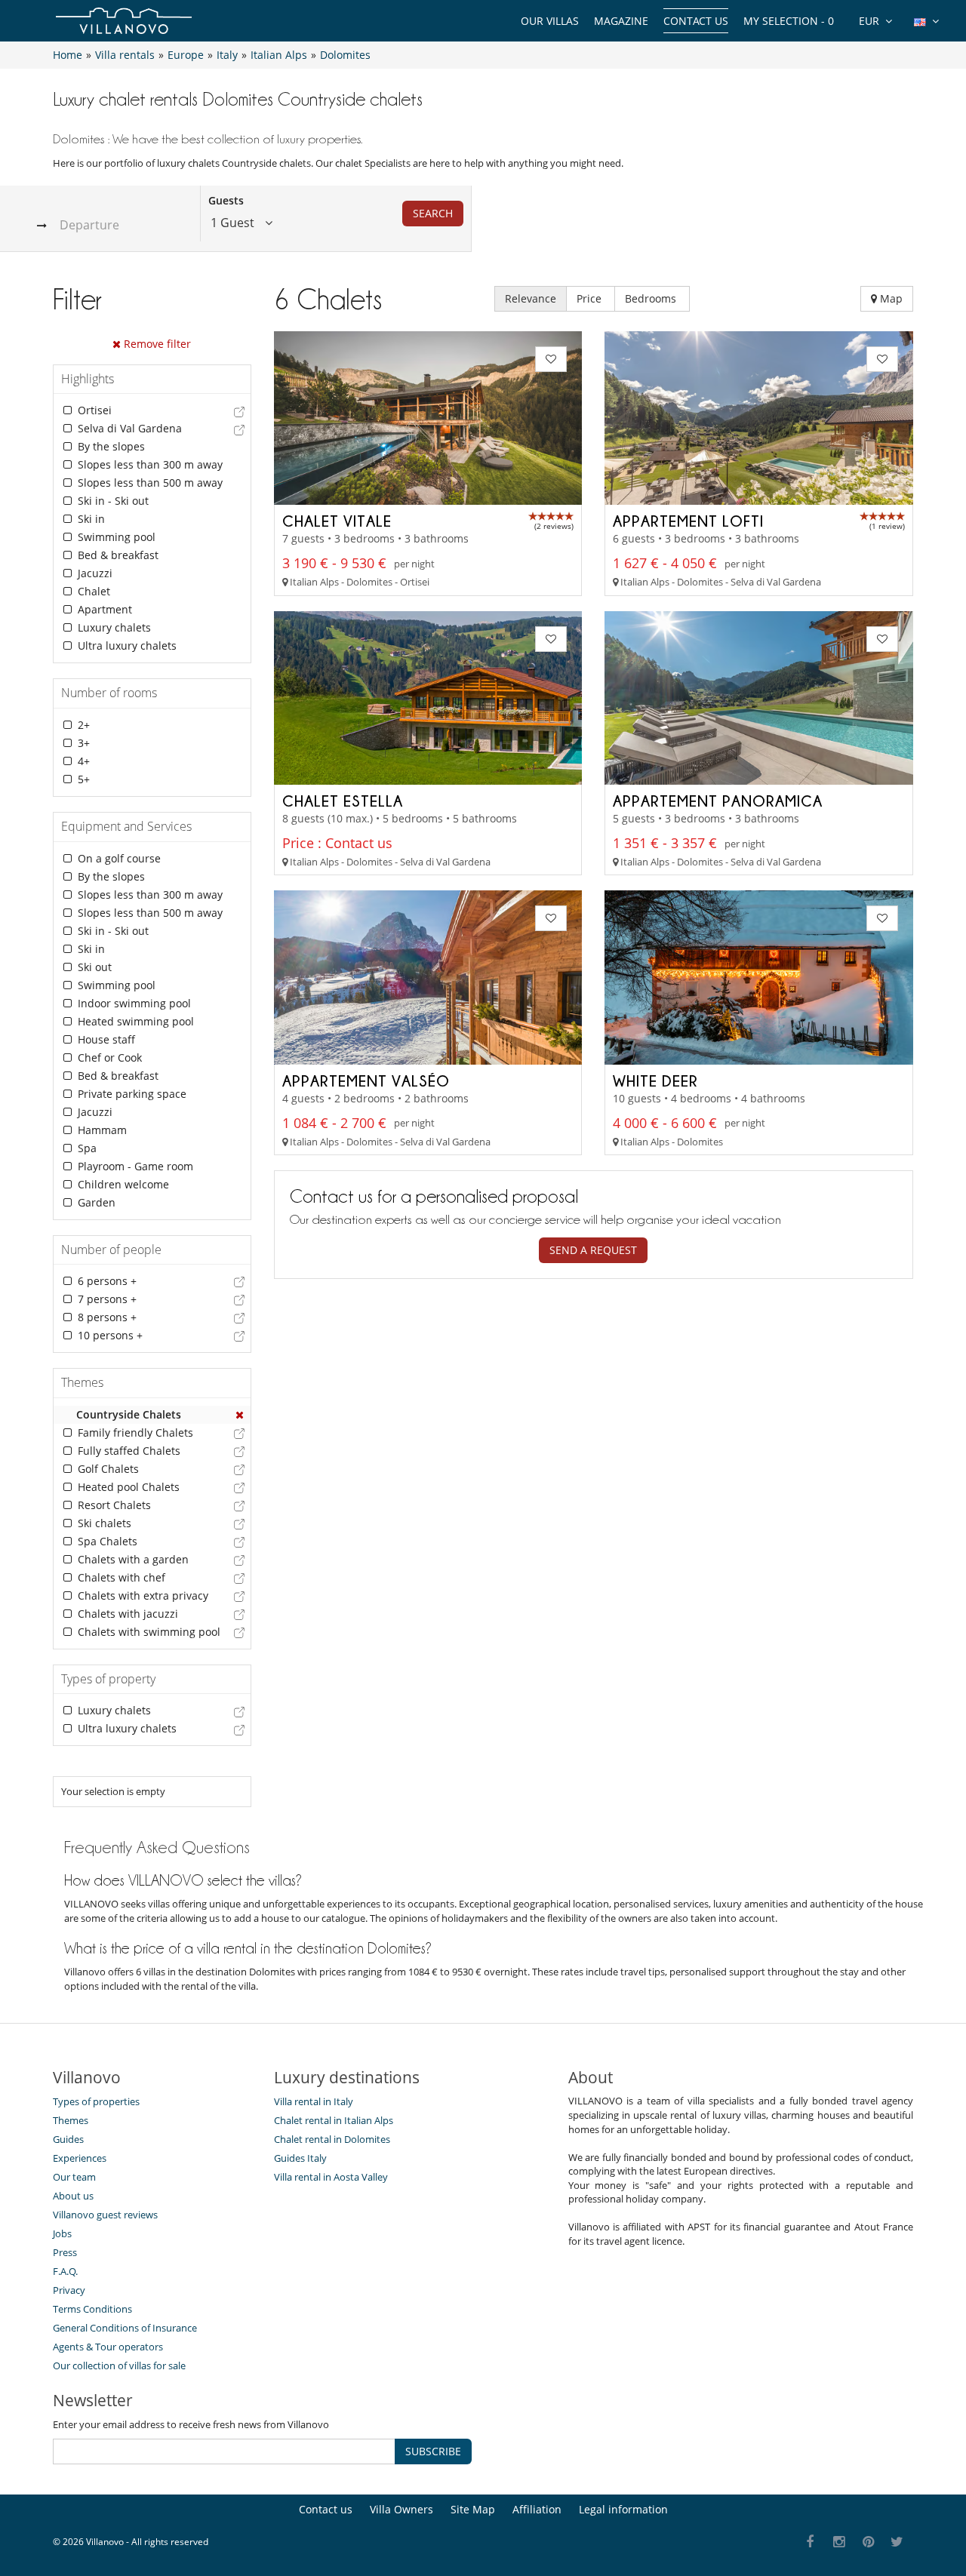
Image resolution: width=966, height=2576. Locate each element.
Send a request (593, 1250)
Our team (74, 2177)
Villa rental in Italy (314, 2101)
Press (65, 2252)
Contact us (696, 21)
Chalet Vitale (337, 521)
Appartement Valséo (366, 1081)
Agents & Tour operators (108, 2347)
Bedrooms (652, 298)
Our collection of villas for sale (119, 2365)
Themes (71, 2120)
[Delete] (240, 1415)
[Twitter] (898, 2542)
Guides (68, 2139)
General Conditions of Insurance (125, 2328)
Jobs (62, 2233)
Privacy (69, 2290)
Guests (226, 200)
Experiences (80, 2158)
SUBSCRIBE (433, 2451)
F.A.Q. (65, 2271)
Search (433, 213)
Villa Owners (401, 2509)
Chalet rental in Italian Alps (334, 2120)
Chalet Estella (343, 801)
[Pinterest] (868, 2542)
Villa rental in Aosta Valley (331, 2177)
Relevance (531, 298)
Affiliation (537, 2509)
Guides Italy (300, 2158)
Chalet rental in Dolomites (332, 2139)
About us (73, 2196)
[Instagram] (840, 2542)
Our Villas (550, 21)
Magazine (621, 21)
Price (591, 298)
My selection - (789, 21)
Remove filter (156, 344)
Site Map (473, 2509)
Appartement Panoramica (718, 801)
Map (890, 298)
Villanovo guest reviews (105, 2215)
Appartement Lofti (688, 521)
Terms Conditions (92, 2309)
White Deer (655, 1081)
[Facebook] (810, 2542)
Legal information (623, 2509)
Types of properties (96, 2101)
